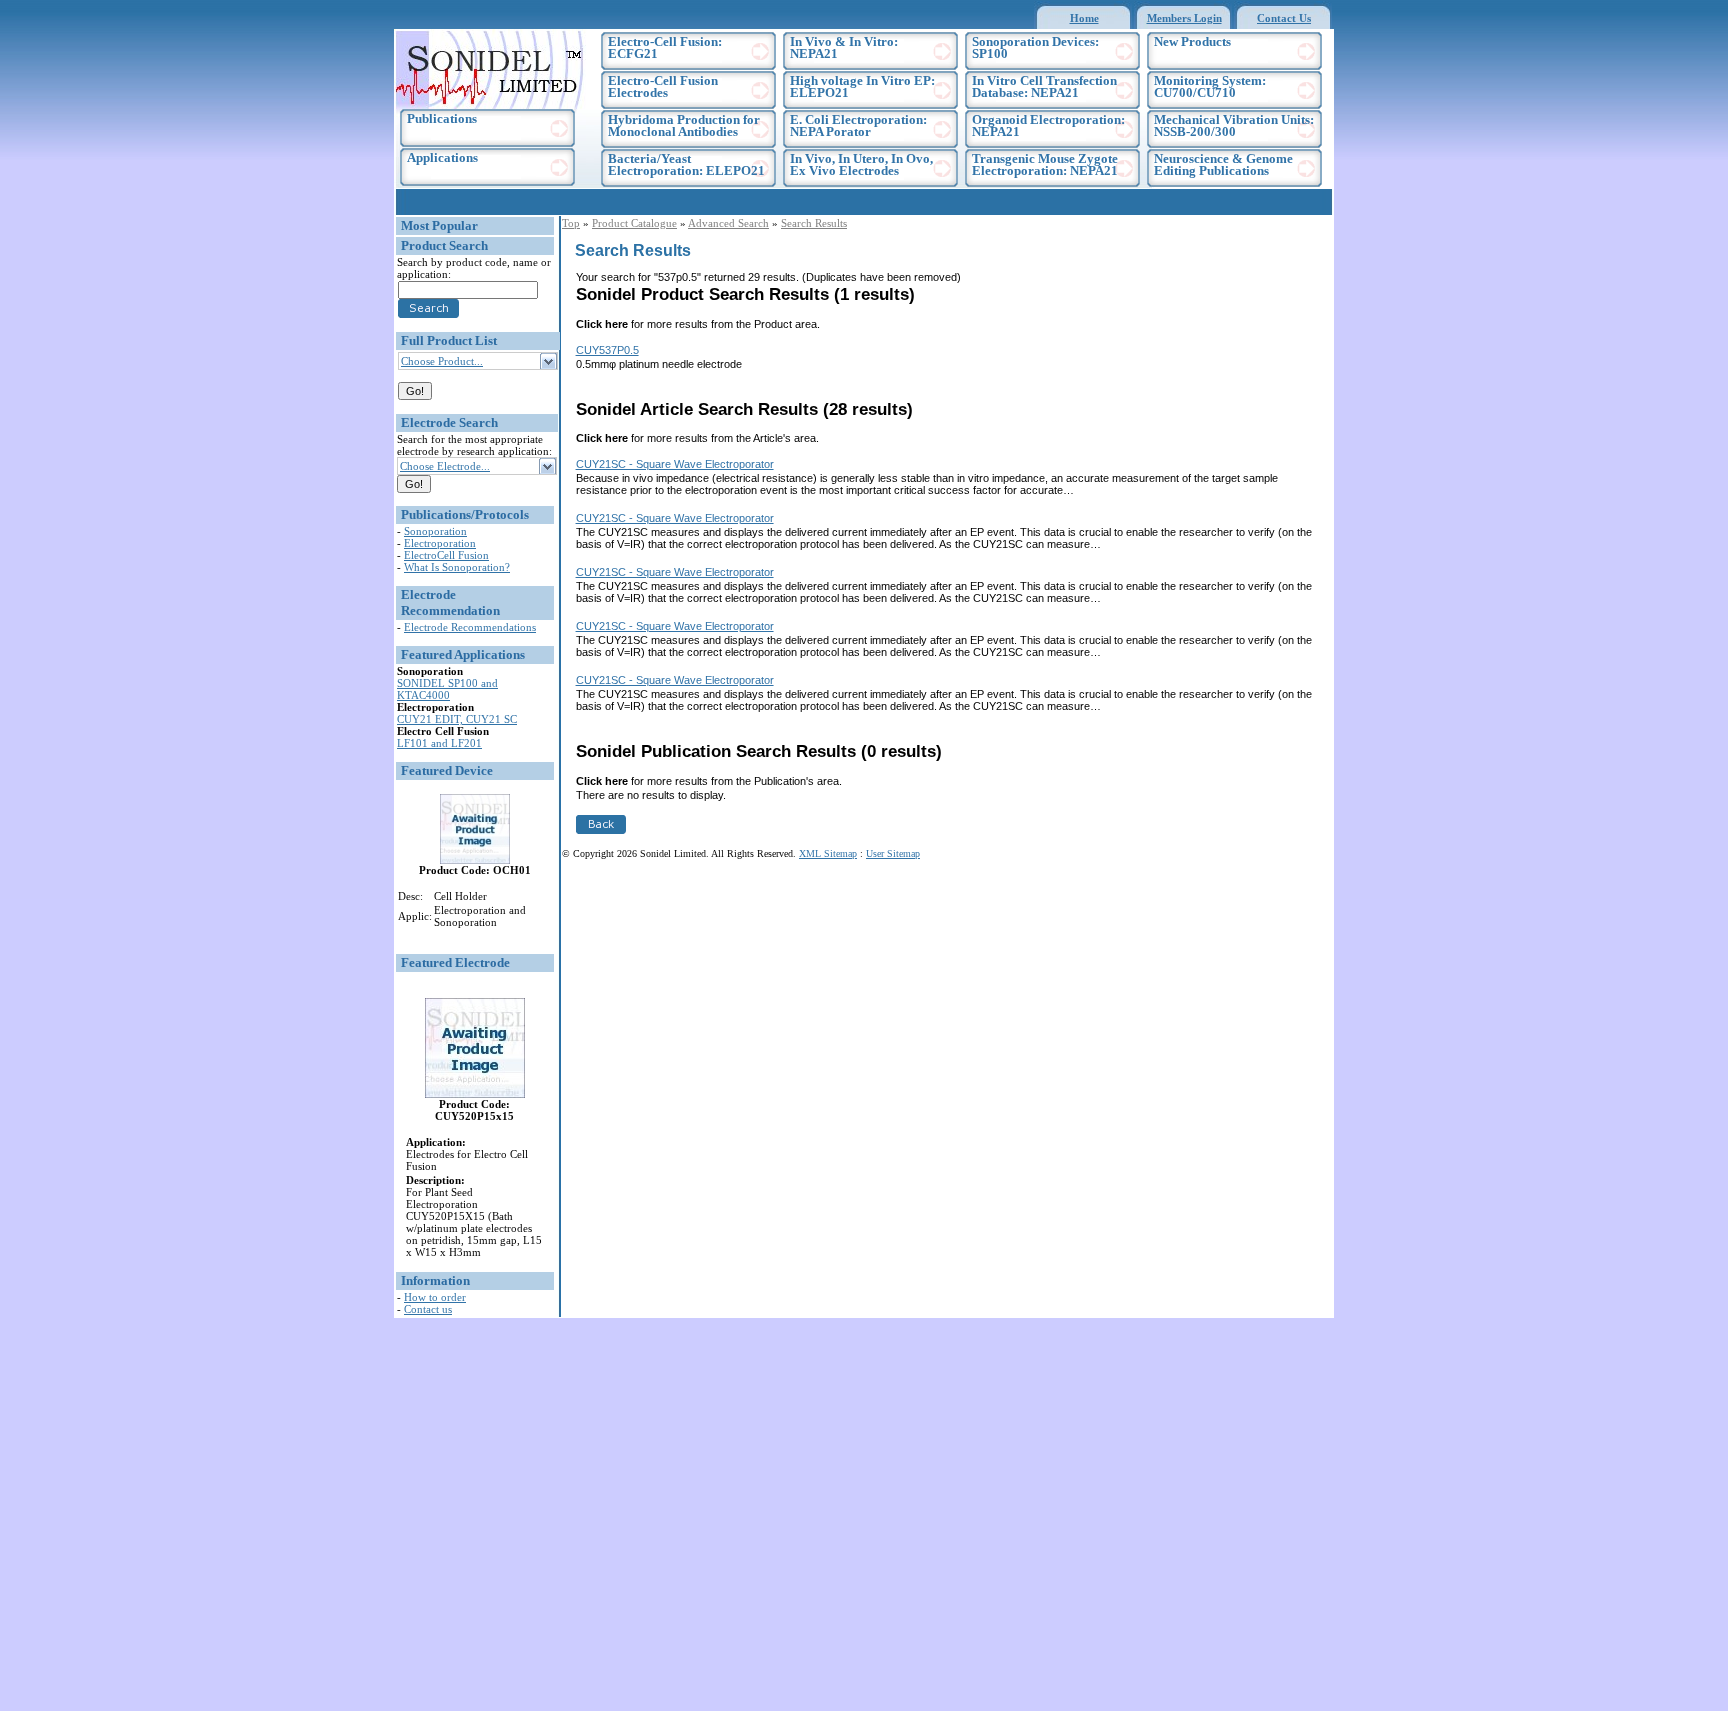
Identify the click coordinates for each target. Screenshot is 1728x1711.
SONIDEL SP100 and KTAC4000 (447, 689)
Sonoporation (435, 531)
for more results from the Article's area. (697, 438)
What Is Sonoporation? (457, 567)
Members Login (1184, 18)
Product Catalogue (634, 223)
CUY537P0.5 (607, 350)
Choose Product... (442, 361)
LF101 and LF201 (439, 743)
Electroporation (440, 543)
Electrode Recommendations (470, 627)
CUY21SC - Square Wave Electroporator (675, 464)
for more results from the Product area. (698, 324)
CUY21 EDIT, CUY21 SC (457, 719)
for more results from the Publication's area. (709, 781)
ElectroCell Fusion (446, 555)
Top (571, 223)
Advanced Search (728, 223)
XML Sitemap (828, 853)
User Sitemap (893, 853)
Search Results (814, 223)
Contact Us (1284, 18)
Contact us (428, 1309)
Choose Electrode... (445, 466)
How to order (435, 1297)
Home (1084, 18)
